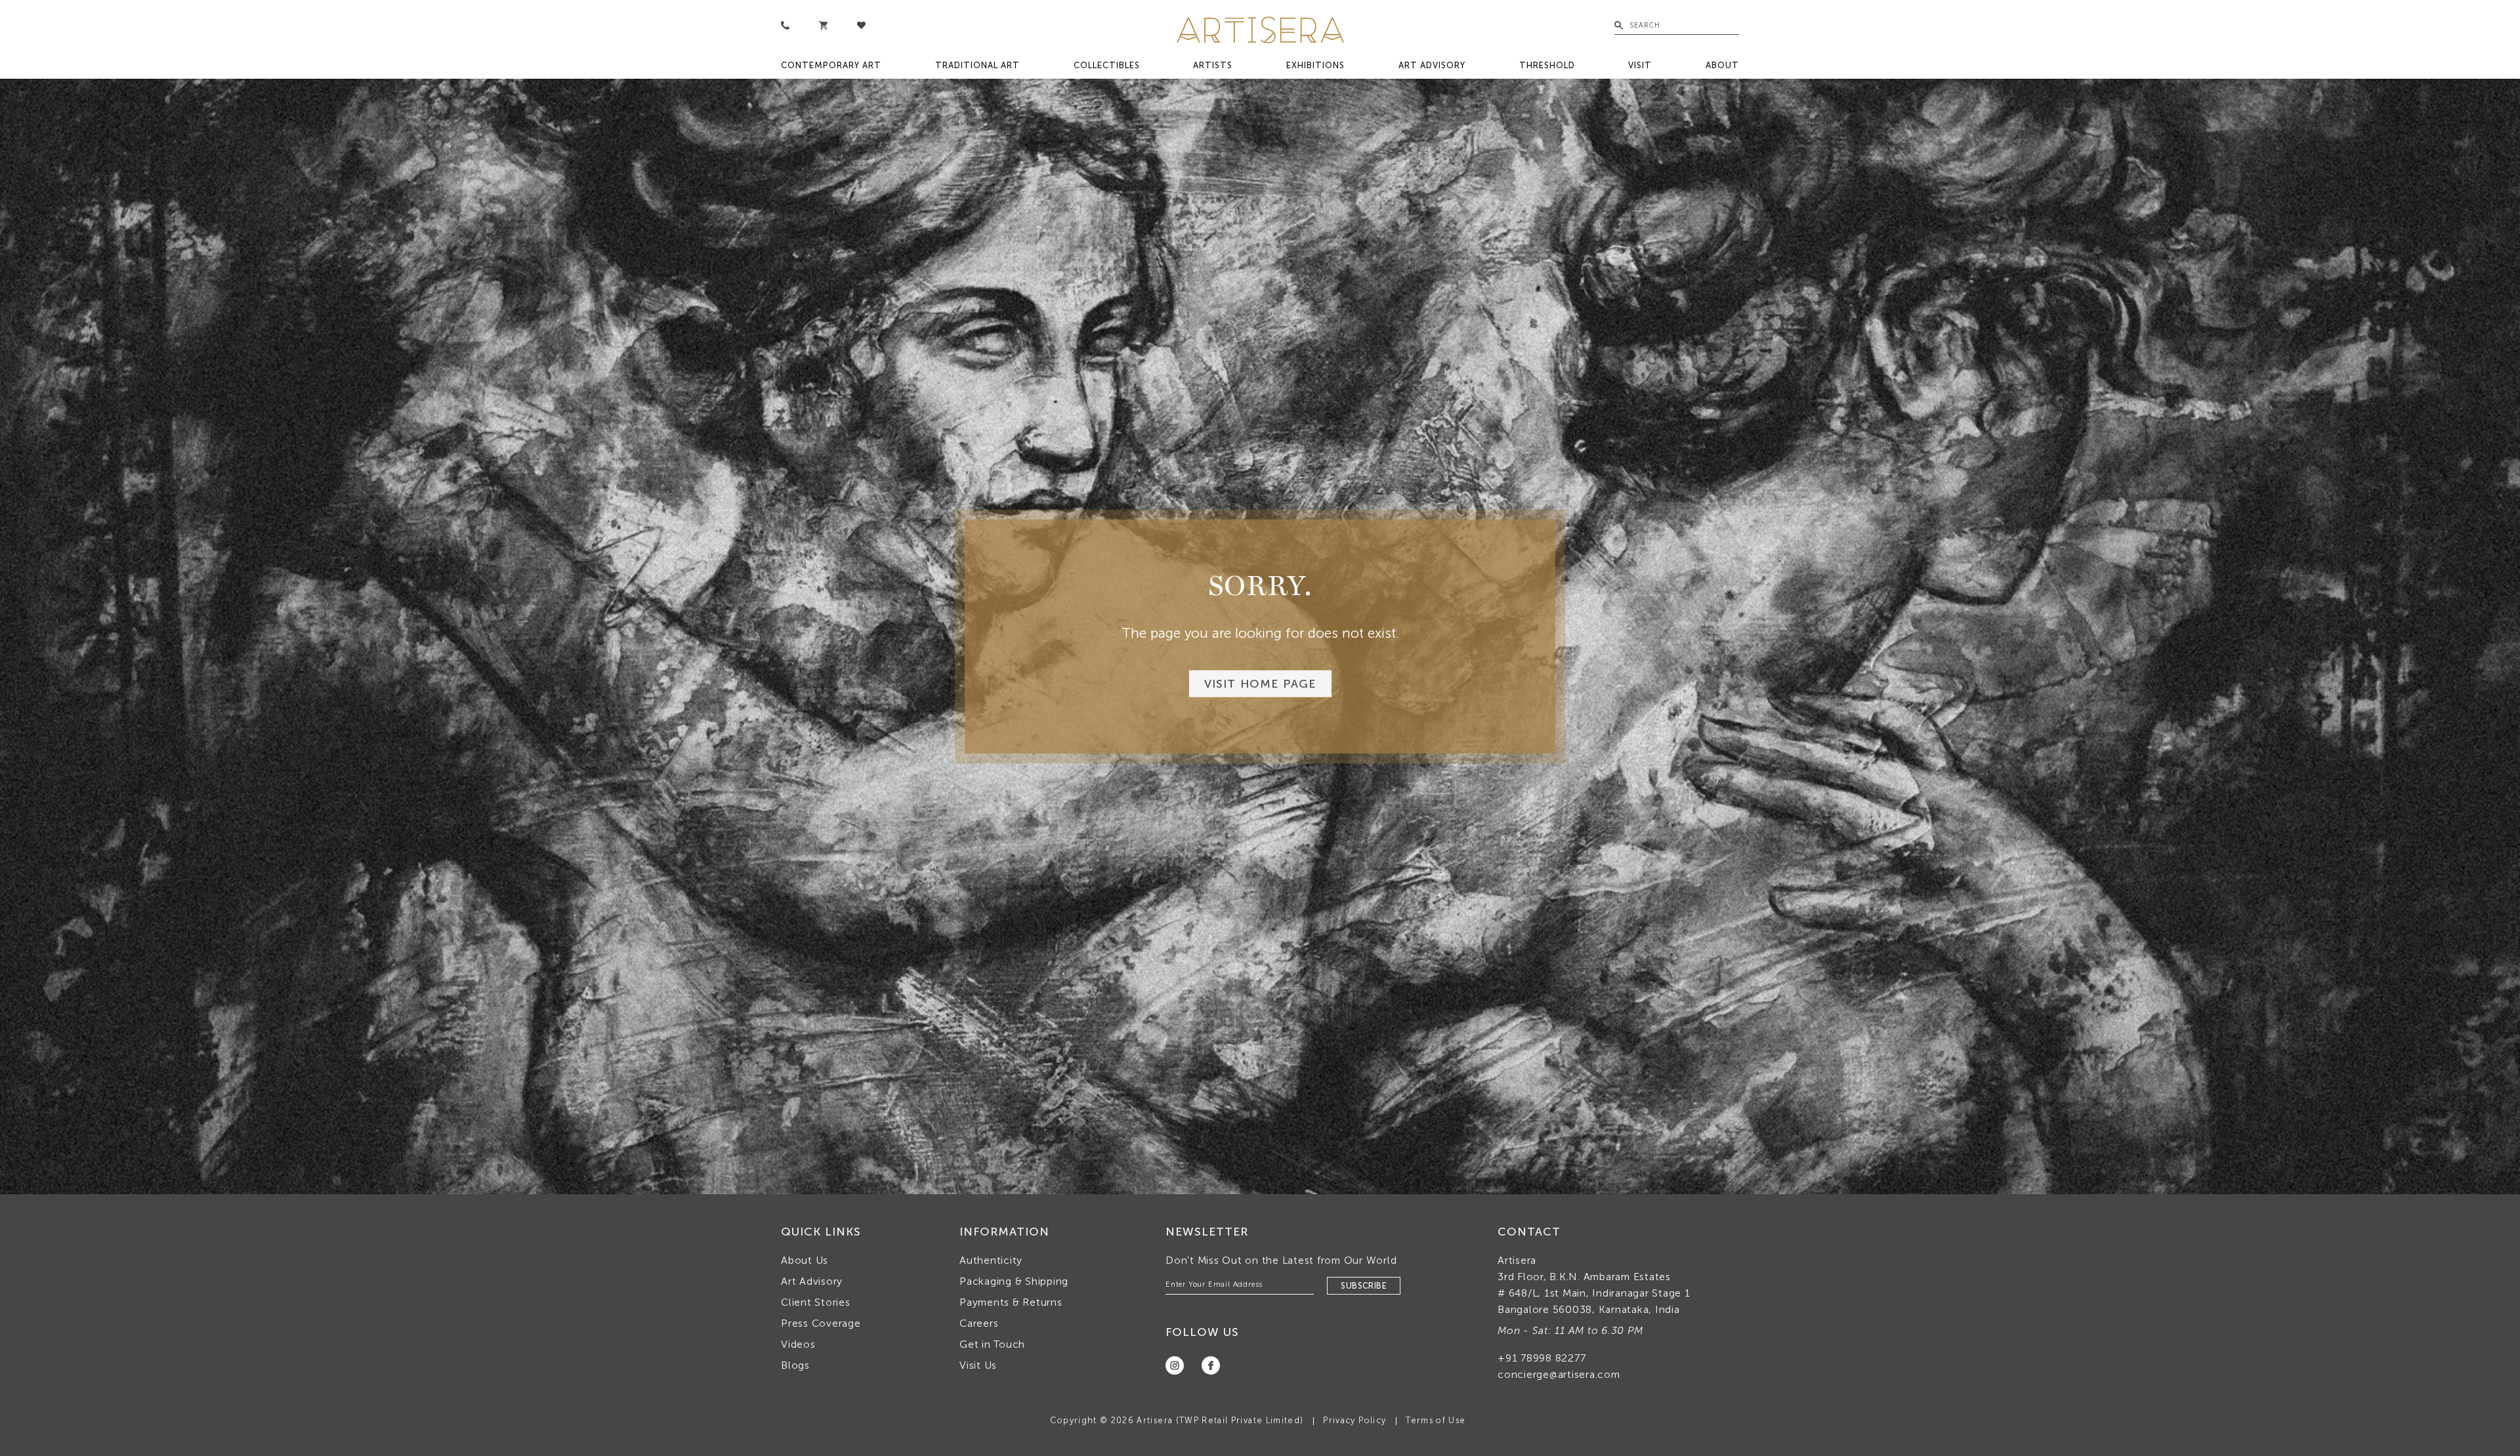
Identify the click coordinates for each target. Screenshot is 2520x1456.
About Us (805, 1260)
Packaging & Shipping (1014, 1281)
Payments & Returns (1011, 1302)
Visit (1640, 65)
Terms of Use (1436, 1420)
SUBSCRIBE (1364, 1286)
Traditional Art (977, 65)
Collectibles (1107, 65)
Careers (979, 1323)
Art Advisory (1432, 65)
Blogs (795, 1365)
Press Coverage (821, 1323)
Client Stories (816, 1302)
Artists (1213, 65)
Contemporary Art (831, 65)
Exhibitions (1315, 65)
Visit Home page (1260, 684)
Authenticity (991, 1260)
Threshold (1547, 65)
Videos (798, 1344)
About (1722, 65)
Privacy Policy (1354, 1420)
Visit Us (978, 1365)
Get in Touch (992, 1344)
